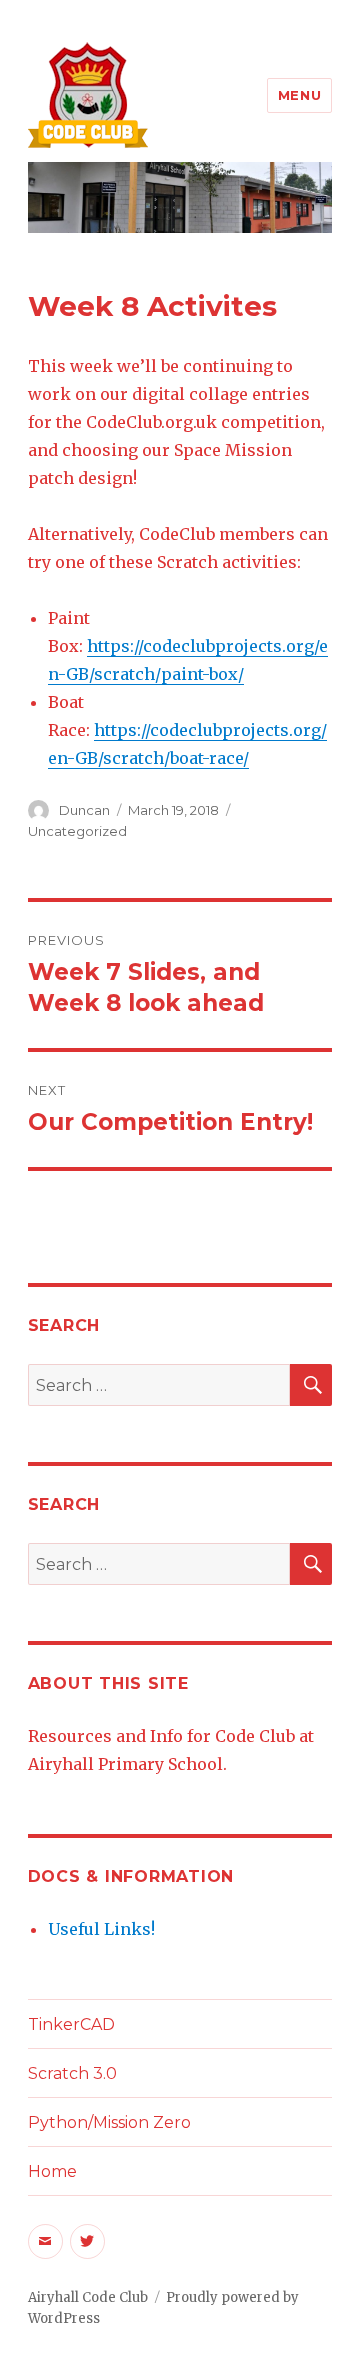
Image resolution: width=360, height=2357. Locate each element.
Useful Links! (101, 1929)
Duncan (84, 810)
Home (52, 2171)
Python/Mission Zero (109, 2122)
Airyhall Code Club (88, 2297)
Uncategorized (77, 831)
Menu (299, 95)
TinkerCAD (71, 2024)
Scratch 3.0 (72, 2073)
